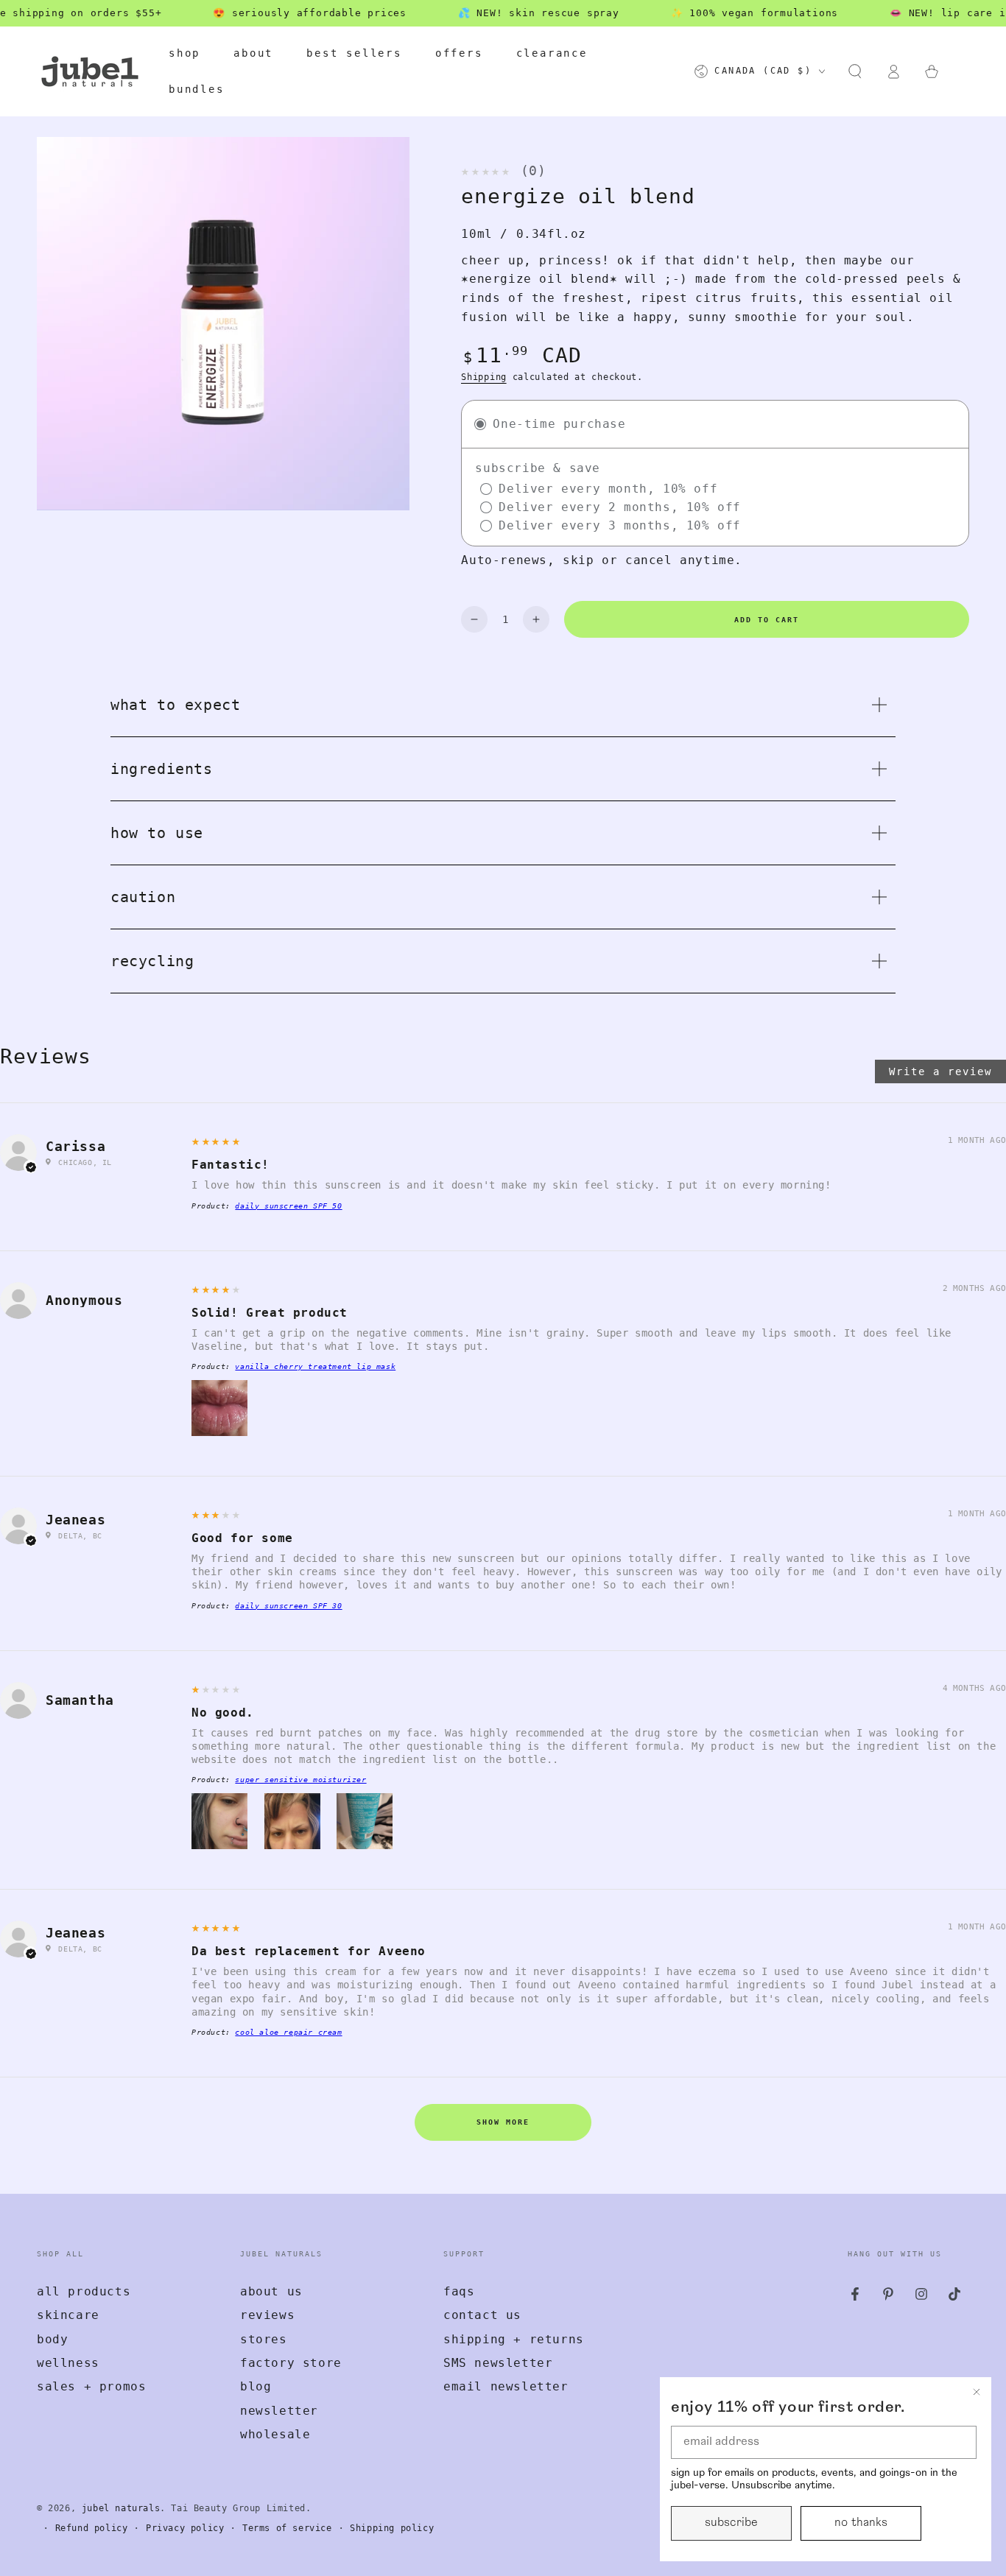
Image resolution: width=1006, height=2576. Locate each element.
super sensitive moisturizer (300, 1780)
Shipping (484, 377)
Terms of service (287, 2528)
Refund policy (92, 2528)
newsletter (279, 2411)
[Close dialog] (977, 2392)
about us (271, 2291)
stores (264, 2339)
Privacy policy (185, 2528)
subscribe (731, 2523)
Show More (503, 2122)
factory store (291, 2363)
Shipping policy (392, 2528)
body (52, 2339)
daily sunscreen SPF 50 (288, 1206)
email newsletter (506, 2386)
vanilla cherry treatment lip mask (315, 1366)
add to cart (767, 620)
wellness (68, 2363)
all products (84, 2291)
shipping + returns (514, 2339)
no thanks (861, 2523)
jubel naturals (121, 2508)
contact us (482, 2315)
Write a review (940, 1071)
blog (256, 2386)
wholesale (275, 2434)
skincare (68, 2315)
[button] (855, 71)
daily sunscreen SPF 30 (288, 1606)
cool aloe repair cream (288, 2032)
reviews (267, 2315)
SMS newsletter (498, 2363)
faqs (459, 2291)
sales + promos (91, 2386)
